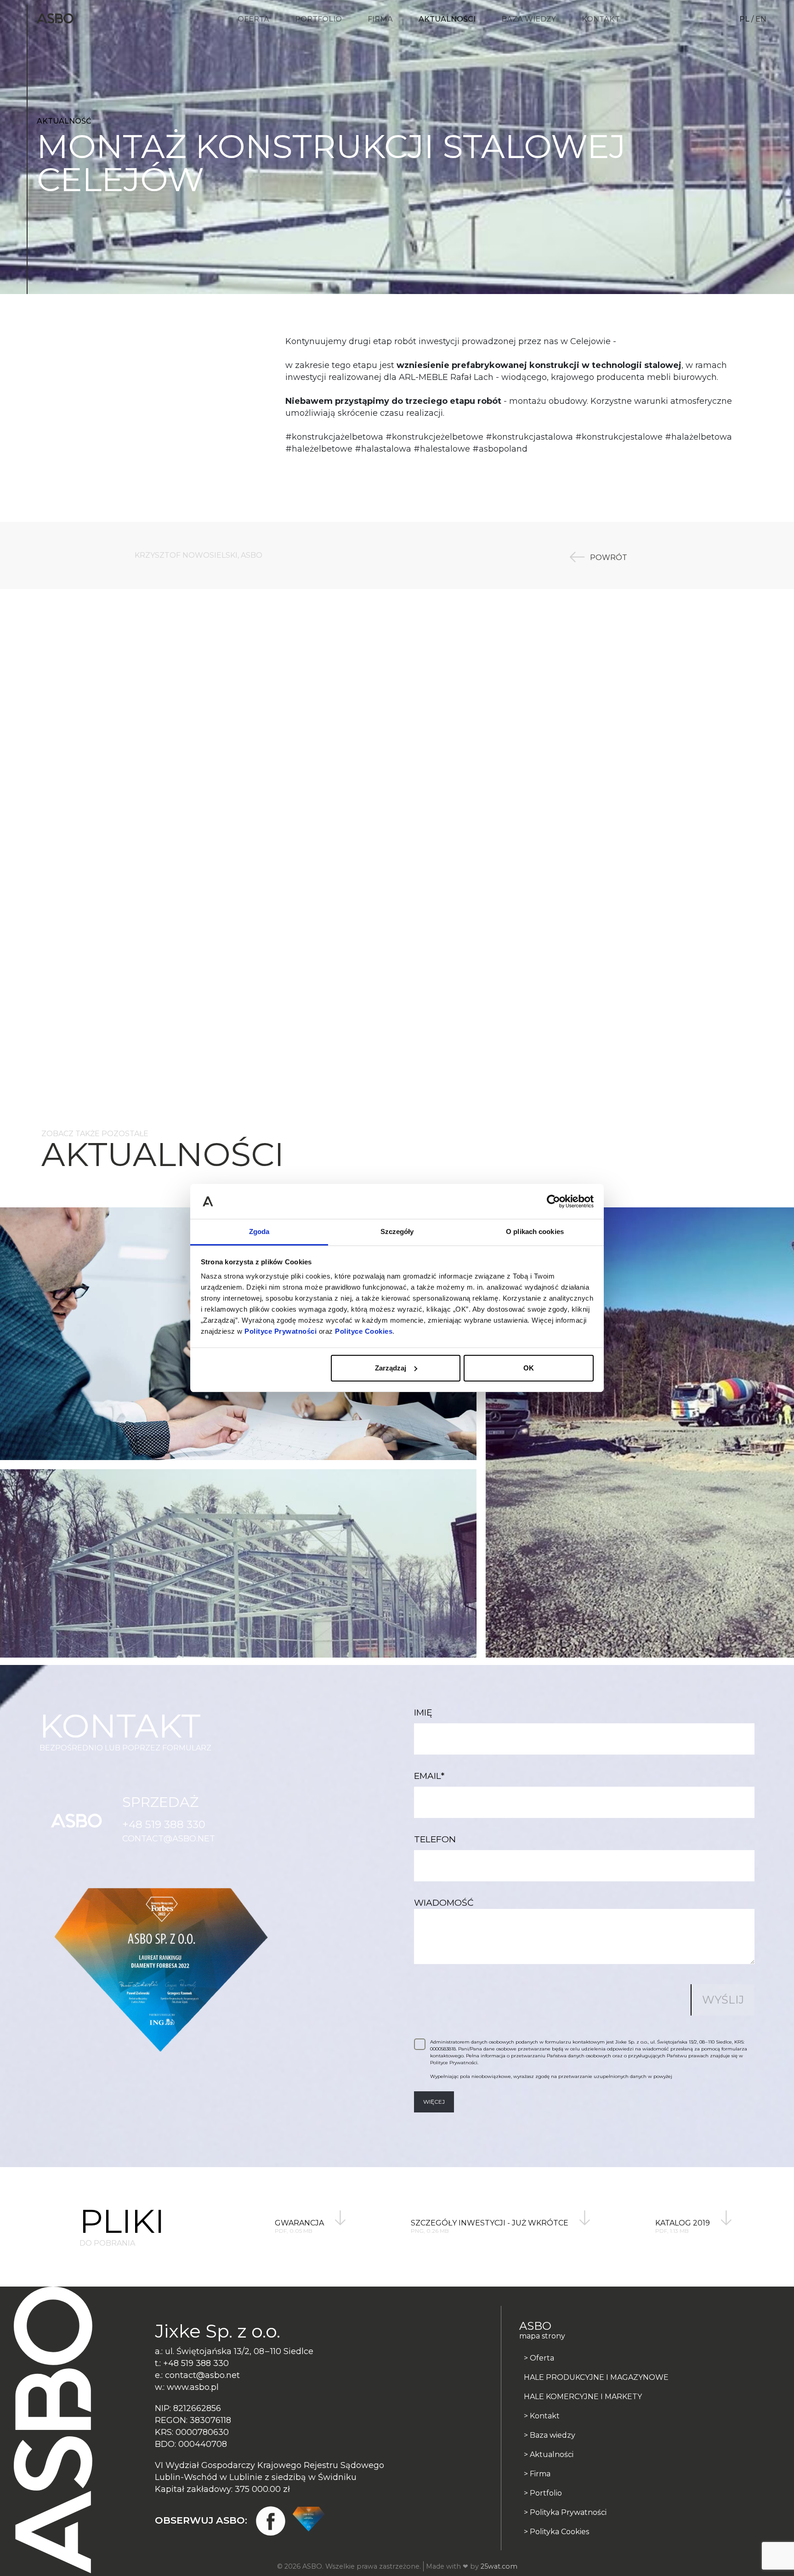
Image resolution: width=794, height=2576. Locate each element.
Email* (429, 1776)
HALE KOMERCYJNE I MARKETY (583, 2397)
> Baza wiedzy (550, 2435)
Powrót (608, 557)
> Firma (537, 2474)
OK (529, 1368)
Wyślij (723, 2000)
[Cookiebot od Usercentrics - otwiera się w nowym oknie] (553, 1201)
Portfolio (318, 19)
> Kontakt (542, 2416)
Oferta (253, 19)
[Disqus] (397, 722)
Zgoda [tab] (259, 1231)
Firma (380, 19)
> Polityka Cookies (556, 2532)
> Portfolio (543, 2493)
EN (761, 19)
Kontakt (601, 19)
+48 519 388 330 (164, 1824)
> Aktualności (549, 2454)
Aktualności (447, 19)
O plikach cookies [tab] (535, 1231)
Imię (423, 1713)
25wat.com (499, 2566)
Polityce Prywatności (281, 1331)
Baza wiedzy (529, 19)
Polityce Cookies (364, 1331)
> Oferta (539, 2358)
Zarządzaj (391, 1368)
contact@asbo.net (169, 1839)
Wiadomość (444, 1903)
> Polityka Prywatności (565, 2512)
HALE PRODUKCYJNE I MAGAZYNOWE (596, 2377)
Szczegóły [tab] (397, 1231)
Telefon (435, 1839)
